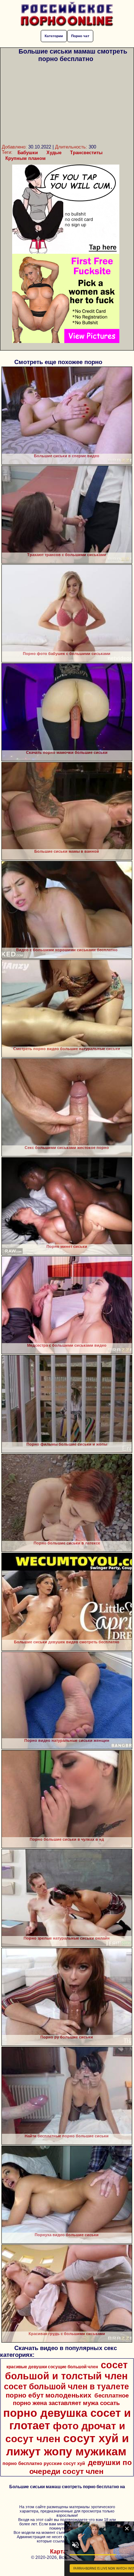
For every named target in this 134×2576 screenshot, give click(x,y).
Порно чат (80, 36)
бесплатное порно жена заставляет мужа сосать (71, 2399)
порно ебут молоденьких (49, 2395)
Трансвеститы (86, 153)
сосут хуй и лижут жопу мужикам (68, 2445)
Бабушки (28, 153)
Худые (54, 153)
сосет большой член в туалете (66, 2386)
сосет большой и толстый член (66, 2371)
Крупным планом (26, 158)
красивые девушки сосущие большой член (52, 2367)
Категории (54, 36)
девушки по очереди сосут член (81, 2467)
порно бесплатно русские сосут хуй (44, 2463)
